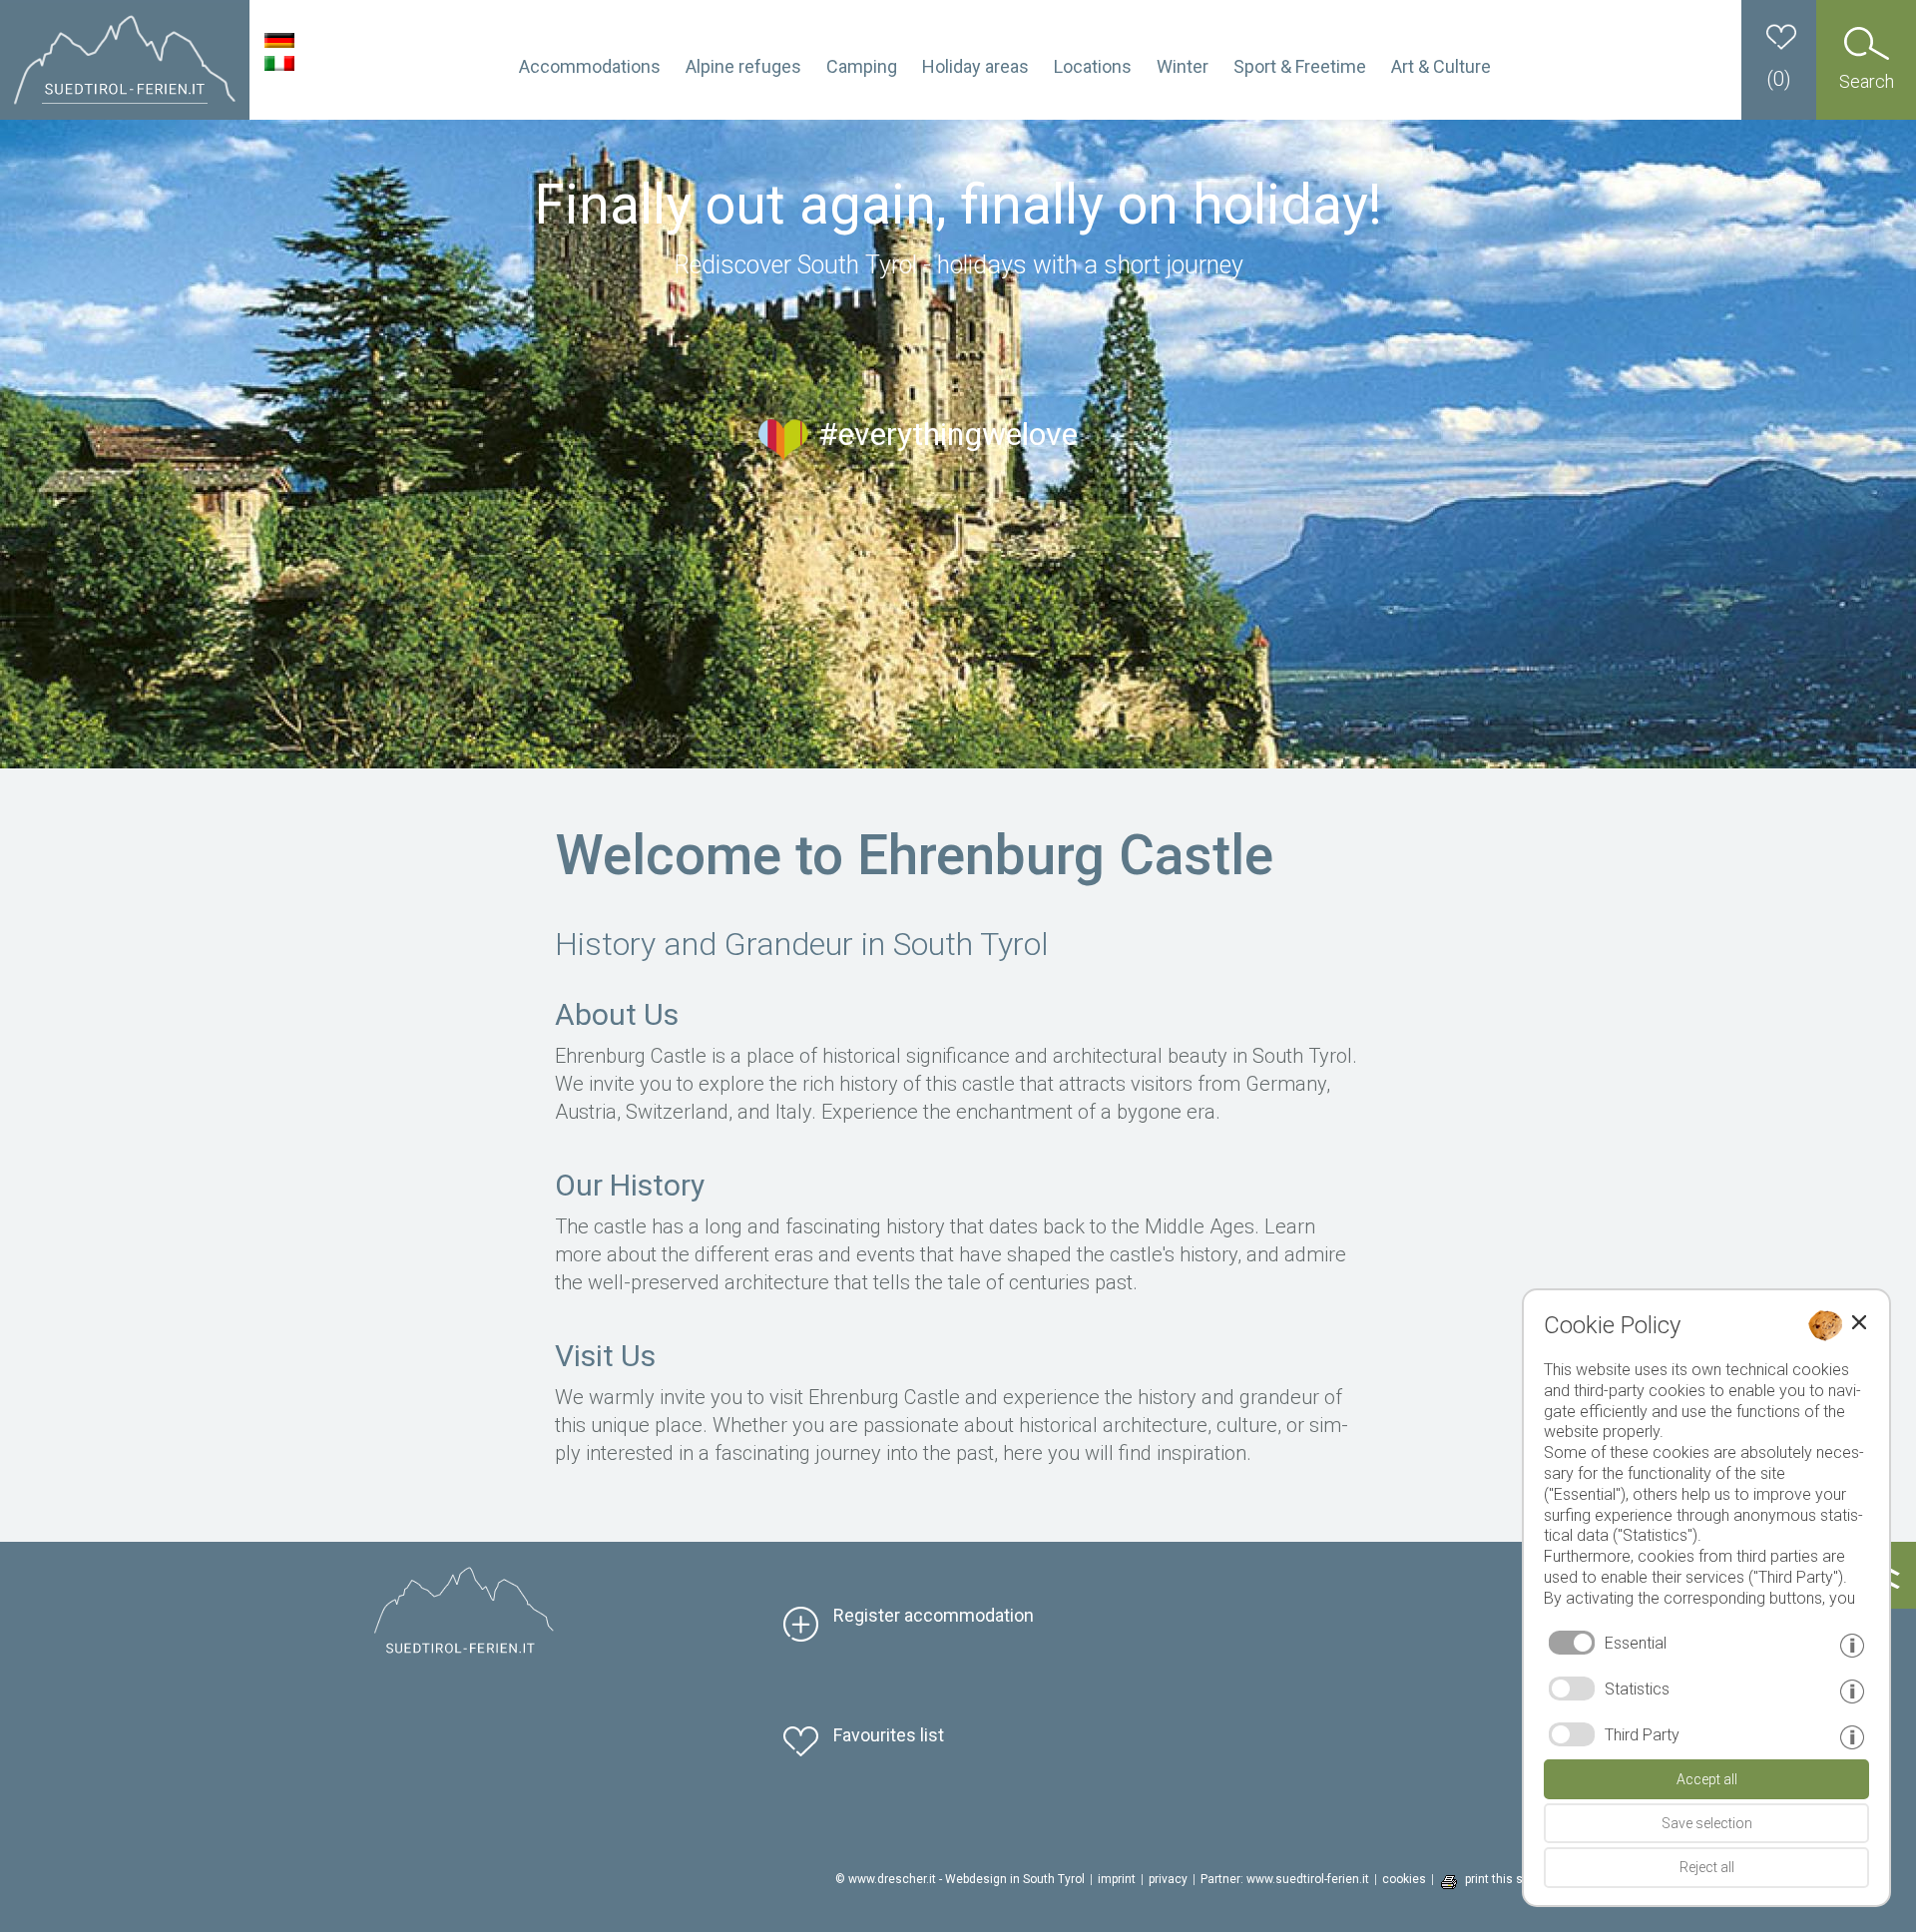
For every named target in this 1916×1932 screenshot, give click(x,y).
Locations (1093, 66)
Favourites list (889, 1735)
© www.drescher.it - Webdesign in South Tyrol (960, 1879)
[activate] (1572, 1689)
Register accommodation (934, 1615)
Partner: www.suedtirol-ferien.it (1285, 1879)
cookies (1404, 1879)
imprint (1117, 1879)
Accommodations (590, 66)
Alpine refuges (743, 66)
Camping (862, 66)
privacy (1168, 1879)
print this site (1501, 1879)
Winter (1183, 66)
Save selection (1707, 1823)
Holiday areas (975, 66)
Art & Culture (1441, 66)
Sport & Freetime (1300, 66)
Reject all (1707, 1867)
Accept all (1707, 1779)
